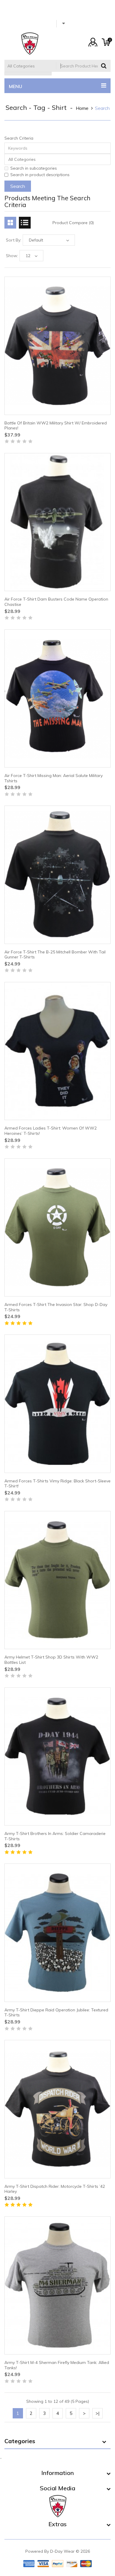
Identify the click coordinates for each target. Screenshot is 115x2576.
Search (102, 108)
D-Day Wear (62, 2551)
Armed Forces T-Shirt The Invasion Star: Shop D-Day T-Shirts (56, 1307)
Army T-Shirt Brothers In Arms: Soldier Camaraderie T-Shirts (55, 1836)
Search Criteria (19, 138)
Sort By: (14, 240)
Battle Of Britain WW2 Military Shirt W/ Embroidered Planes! (56, 426)
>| (97, 2413)
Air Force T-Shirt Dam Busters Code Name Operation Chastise (56, 602)
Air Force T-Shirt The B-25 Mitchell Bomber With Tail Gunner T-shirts (55, 955)
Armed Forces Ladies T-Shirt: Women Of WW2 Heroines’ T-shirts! (51, 1131)
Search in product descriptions (40, 175)
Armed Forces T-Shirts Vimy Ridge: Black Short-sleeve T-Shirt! (57, 1484)
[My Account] (93, 42)
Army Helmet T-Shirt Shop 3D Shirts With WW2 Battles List (51, 1660)
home (82, 108)
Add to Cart (23, 444)
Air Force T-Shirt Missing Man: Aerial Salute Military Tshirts (54, 778)
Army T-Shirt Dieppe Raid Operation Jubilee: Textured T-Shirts (56, 2013)
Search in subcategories (34, 168)
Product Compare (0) (73, 223)
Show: (12, 256)
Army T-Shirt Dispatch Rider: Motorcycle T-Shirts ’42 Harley (55, 2189)
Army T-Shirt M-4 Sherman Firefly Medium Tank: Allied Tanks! (57, 2365)
